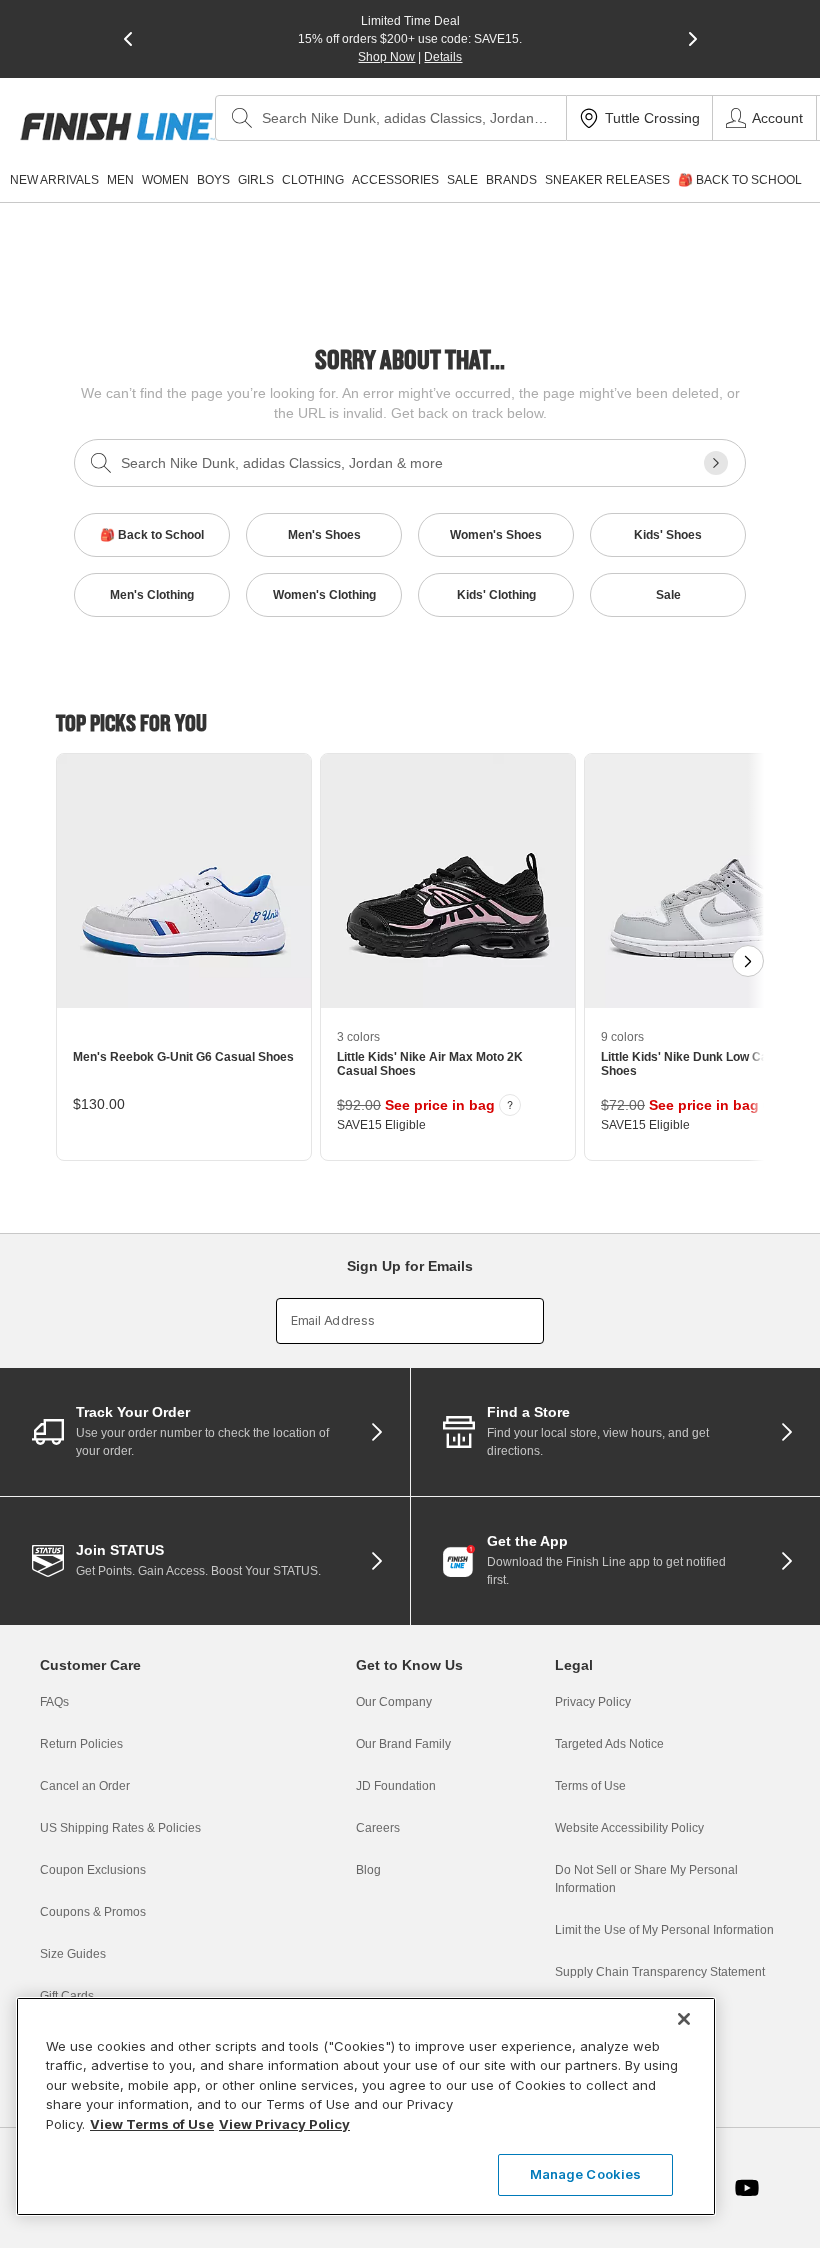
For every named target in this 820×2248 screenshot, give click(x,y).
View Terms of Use (152, 2124)
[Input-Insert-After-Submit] (716, 463)
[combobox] (391, 118)
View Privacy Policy (284, 2124)
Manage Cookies (586, 2174)
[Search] (242, 118)
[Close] (684, 2019)
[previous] (128, 39)
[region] (366, 2106)
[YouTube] (747, 2188)
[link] (117, 126)
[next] (693, 39)
